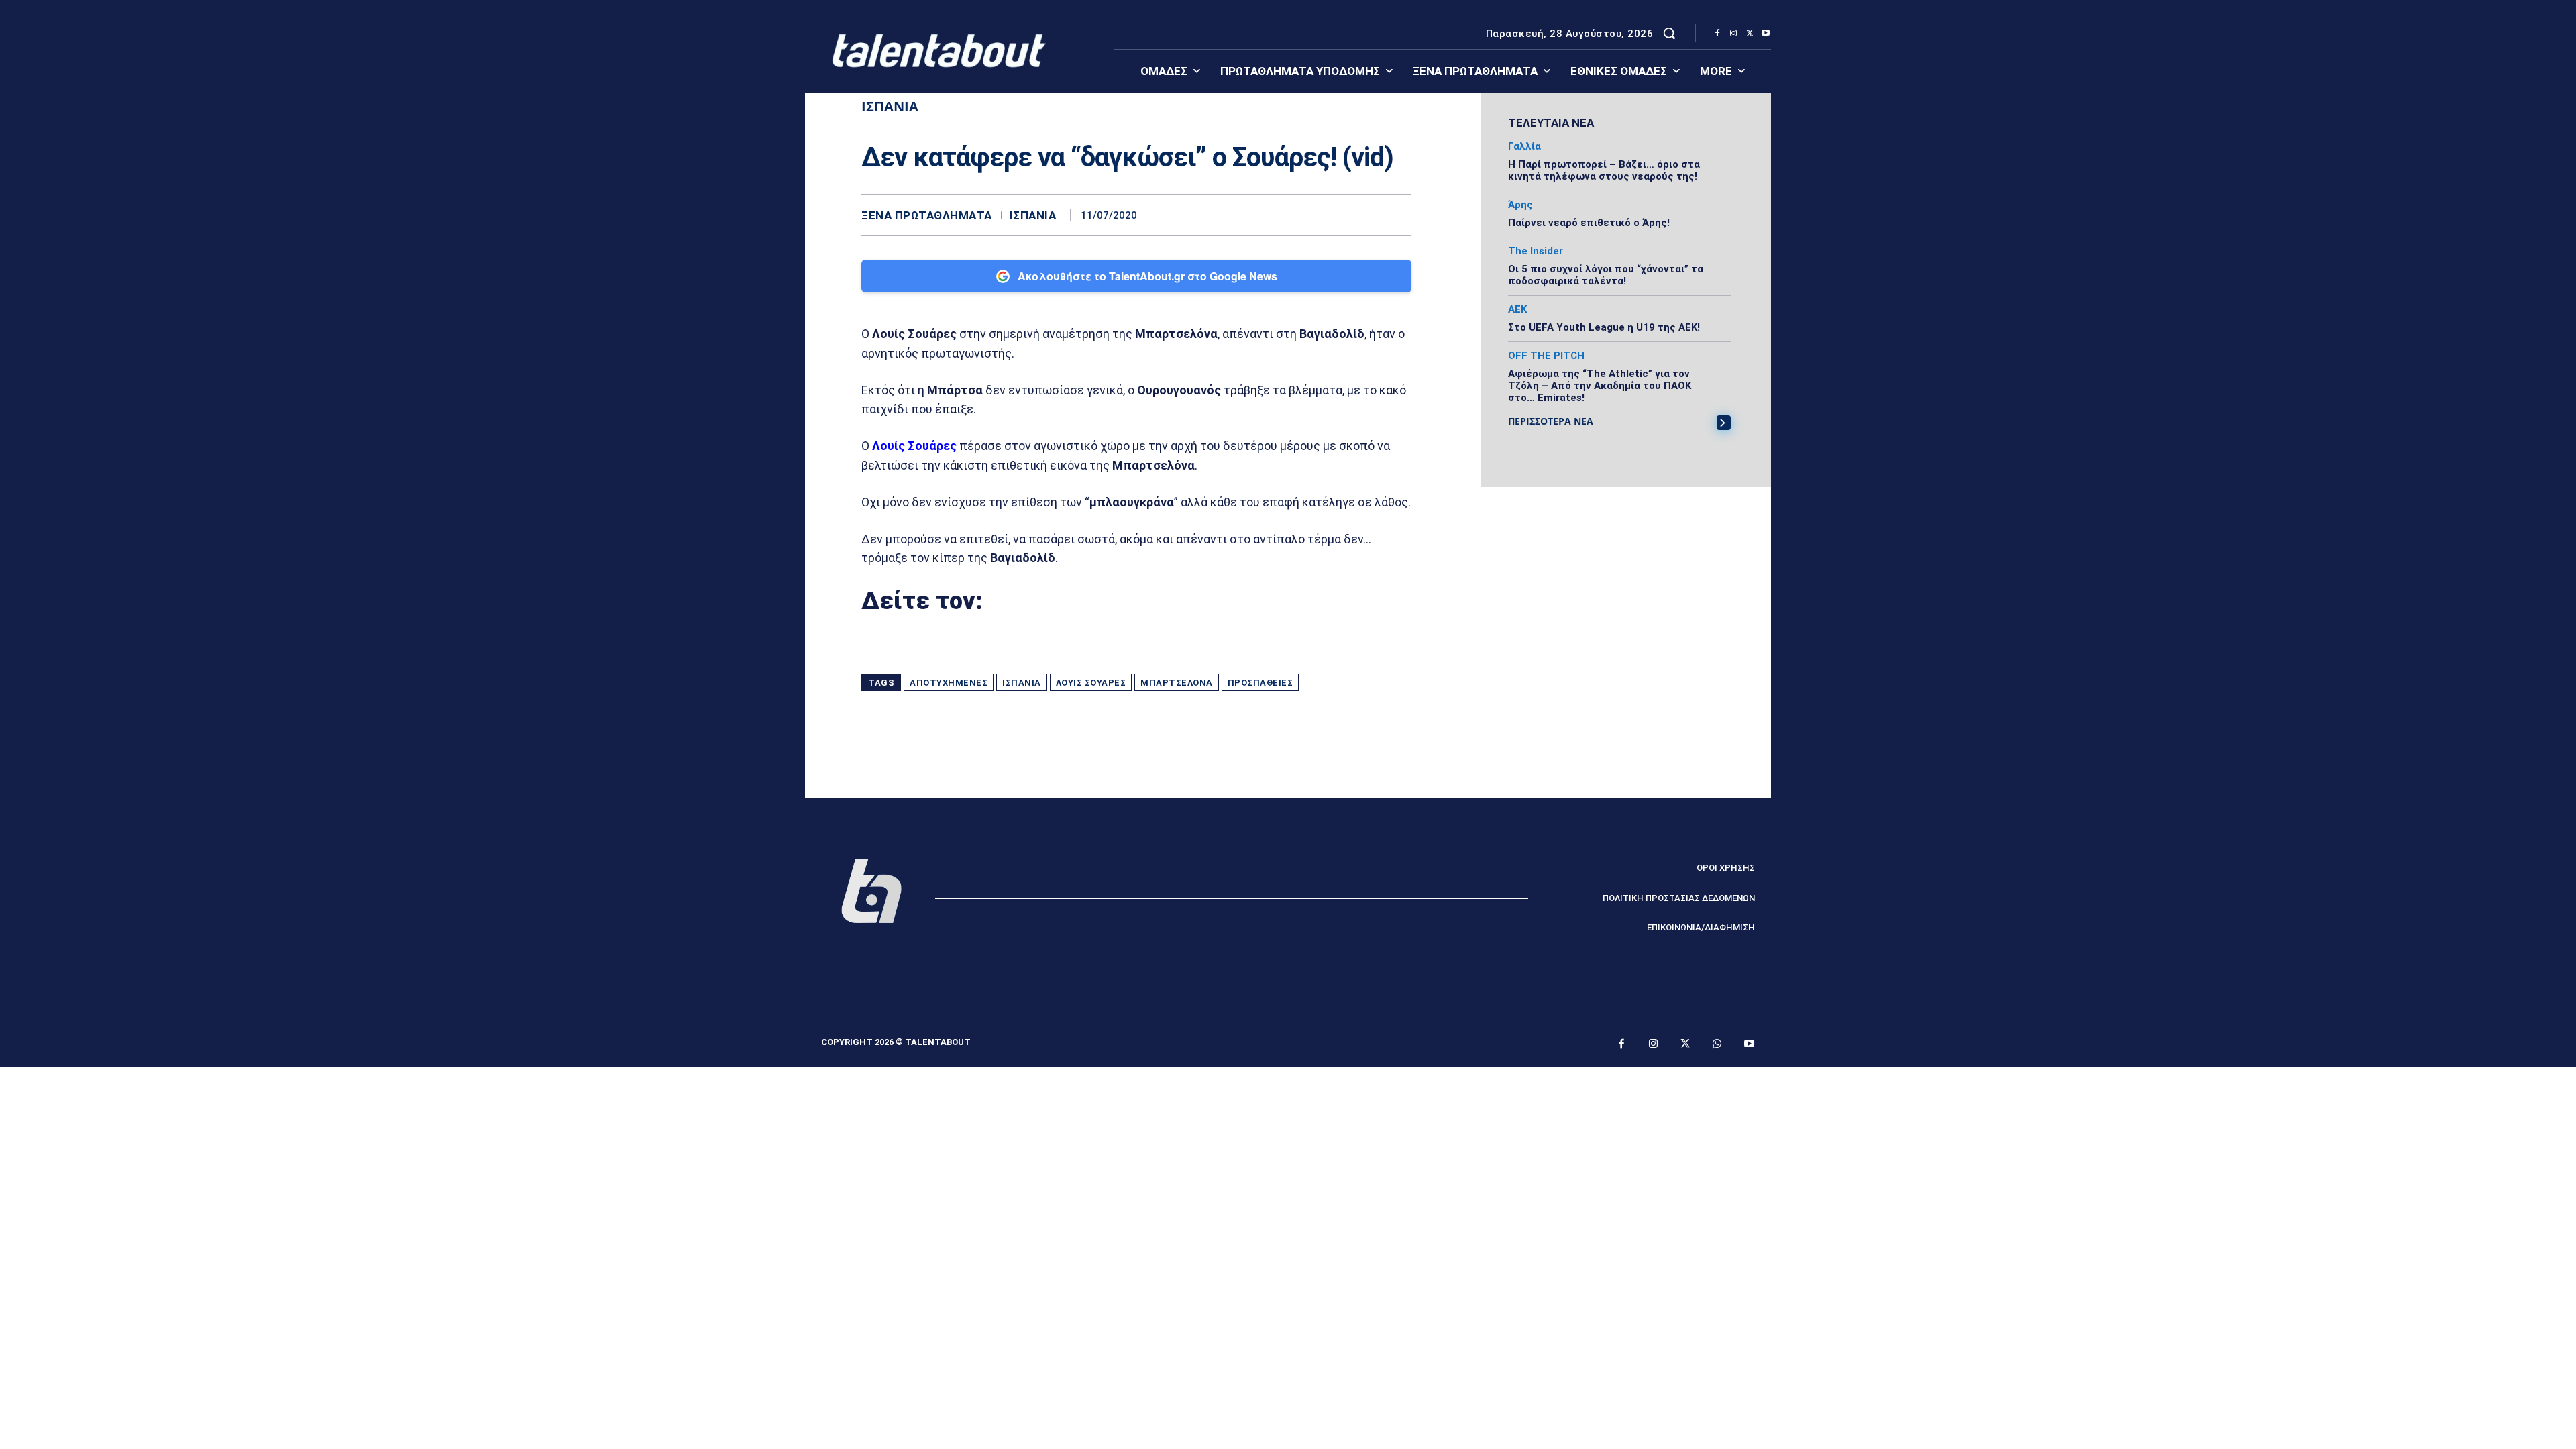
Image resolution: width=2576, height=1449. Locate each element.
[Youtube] (1766, 34)
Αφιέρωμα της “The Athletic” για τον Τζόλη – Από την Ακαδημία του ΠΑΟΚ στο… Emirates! (1600, 386)
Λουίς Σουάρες (1091, 683)
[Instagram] (1733, 34)
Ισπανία (1033, 216)
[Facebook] (1717, 34)
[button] (1669, 33)
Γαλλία (1524, 147)
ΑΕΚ (1517, 310)
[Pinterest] (1335, 215)
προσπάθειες (1260, 683)
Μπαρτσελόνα (1177, 683)
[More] (1397, 215)
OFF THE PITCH (1546, 356)
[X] (1750, 34)
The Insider (1536, 251)
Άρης (1520, 205)
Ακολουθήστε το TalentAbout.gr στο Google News (1147, 276)
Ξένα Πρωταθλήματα (927, 216)
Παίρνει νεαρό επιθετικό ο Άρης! (1589, 223)
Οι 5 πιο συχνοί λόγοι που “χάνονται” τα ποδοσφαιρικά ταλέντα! (1606, 275)
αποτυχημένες (949, 683)
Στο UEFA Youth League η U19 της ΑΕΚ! (1604, 327)
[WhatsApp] (1366, 215)
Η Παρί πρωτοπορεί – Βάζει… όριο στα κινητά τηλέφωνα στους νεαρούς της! (1604, 170)
